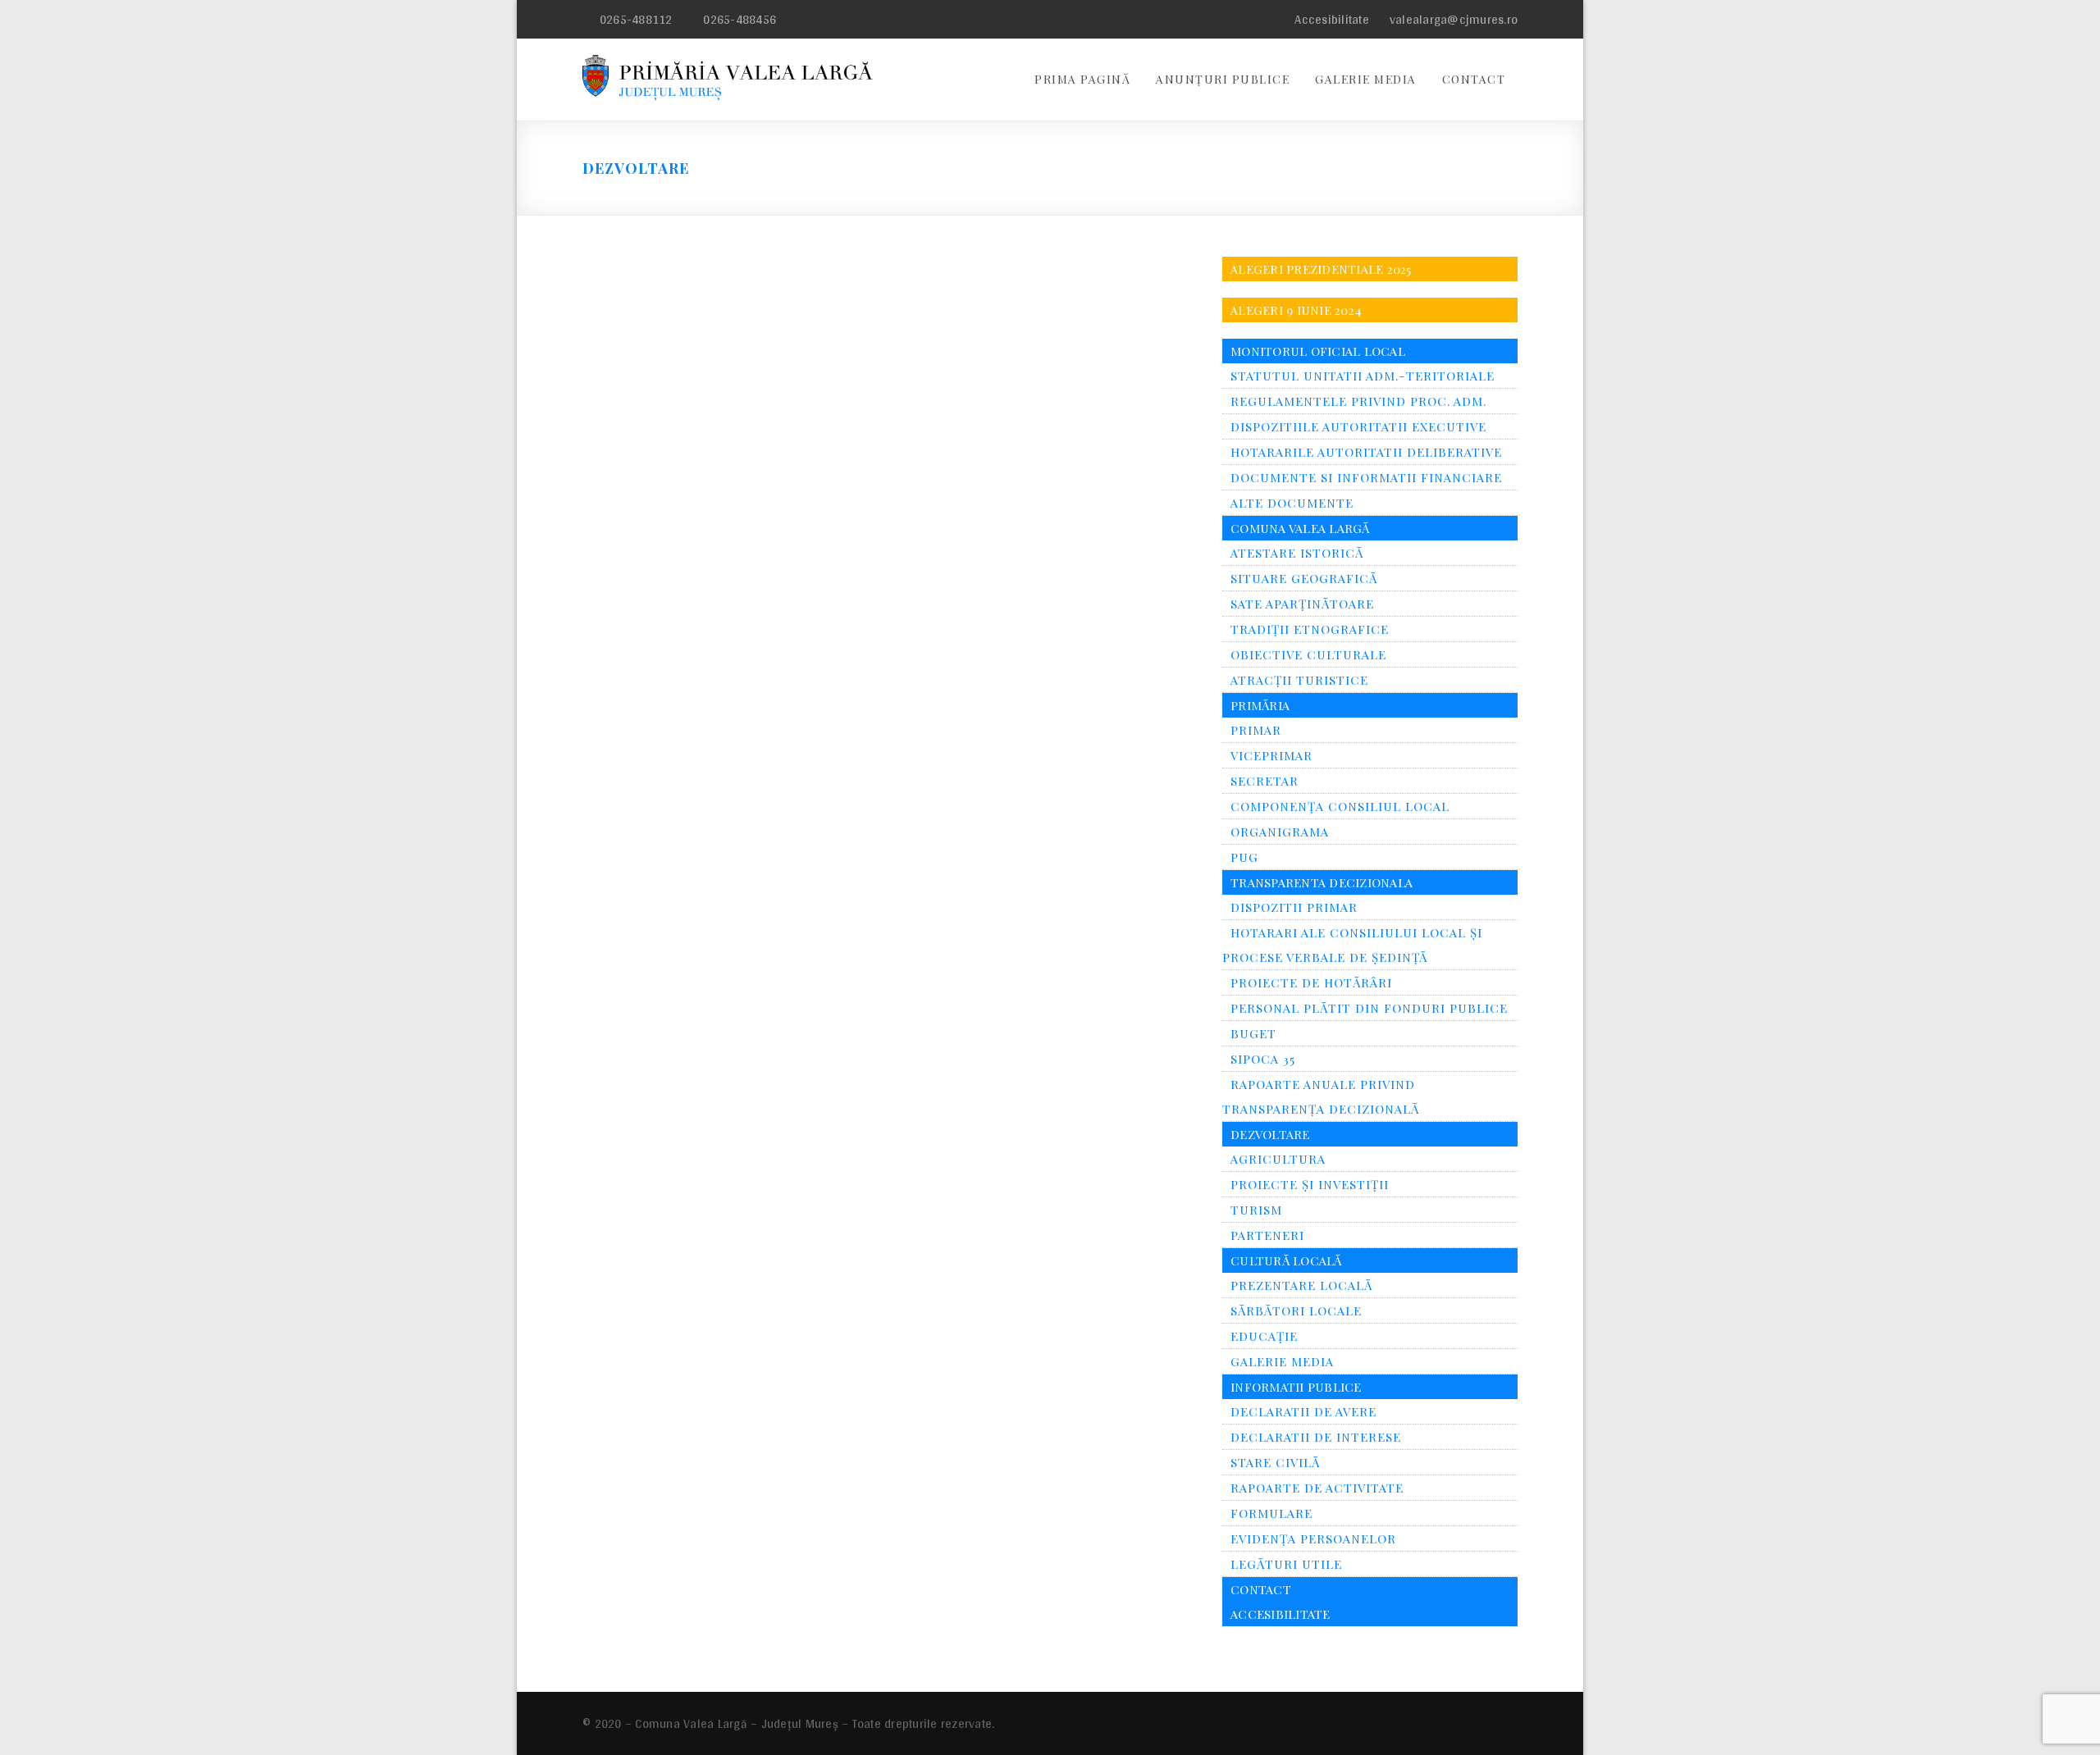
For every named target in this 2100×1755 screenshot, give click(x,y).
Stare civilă (1275, 1462)
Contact (1474, 79)
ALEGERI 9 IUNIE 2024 (1296, 310)
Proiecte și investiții (1310, 1184)
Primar (1256, 730)
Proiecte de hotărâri (1311, 982)
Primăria (1260, 705)
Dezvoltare (1270, 1134)
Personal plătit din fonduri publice (1369, 1008)
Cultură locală (1286, 1260)
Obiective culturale (1308, 654)
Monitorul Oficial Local (1318, 351)
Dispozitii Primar (1294, 907)
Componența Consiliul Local (1340, 806)
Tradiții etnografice (1310, 629)
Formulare (1271, 1513)
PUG (1244, 857)
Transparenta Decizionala (1322, 882)
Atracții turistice (1299, 680)
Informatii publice (1296, 1387)
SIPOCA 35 (1263, 1059)
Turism (1256, 1210)
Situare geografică (1304, 578)
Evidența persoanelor (1313, 1538)
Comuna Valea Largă (1300, 528)
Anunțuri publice (1223, 79)
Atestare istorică (1297, 553)
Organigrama (1280, 832)
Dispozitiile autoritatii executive (1358, 426)
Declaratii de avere (1303, 1411)
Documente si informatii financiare (1366, 477)
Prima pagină (1082, 79)
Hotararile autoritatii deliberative (1366, 452)
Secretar (1265, 781)
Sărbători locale (1296, 1311)
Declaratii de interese (1316, 1437)
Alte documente (1292, 503)
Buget (1253, 1033)
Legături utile (1286, 1564)
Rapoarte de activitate (1317, 1488)
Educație (1264, 1336)
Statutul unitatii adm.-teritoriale (1363, 376)
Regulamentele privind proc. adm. (1358, 401)
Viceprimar (1271, 755)
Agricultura (1278, 1159)
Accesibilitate (1330, 19)
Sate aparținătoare (1302, 604)
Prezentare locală (1301, 1285)
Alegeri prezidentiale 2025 (1321, 269)
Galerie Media (1366, 79)
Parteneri (1267, 1235)
